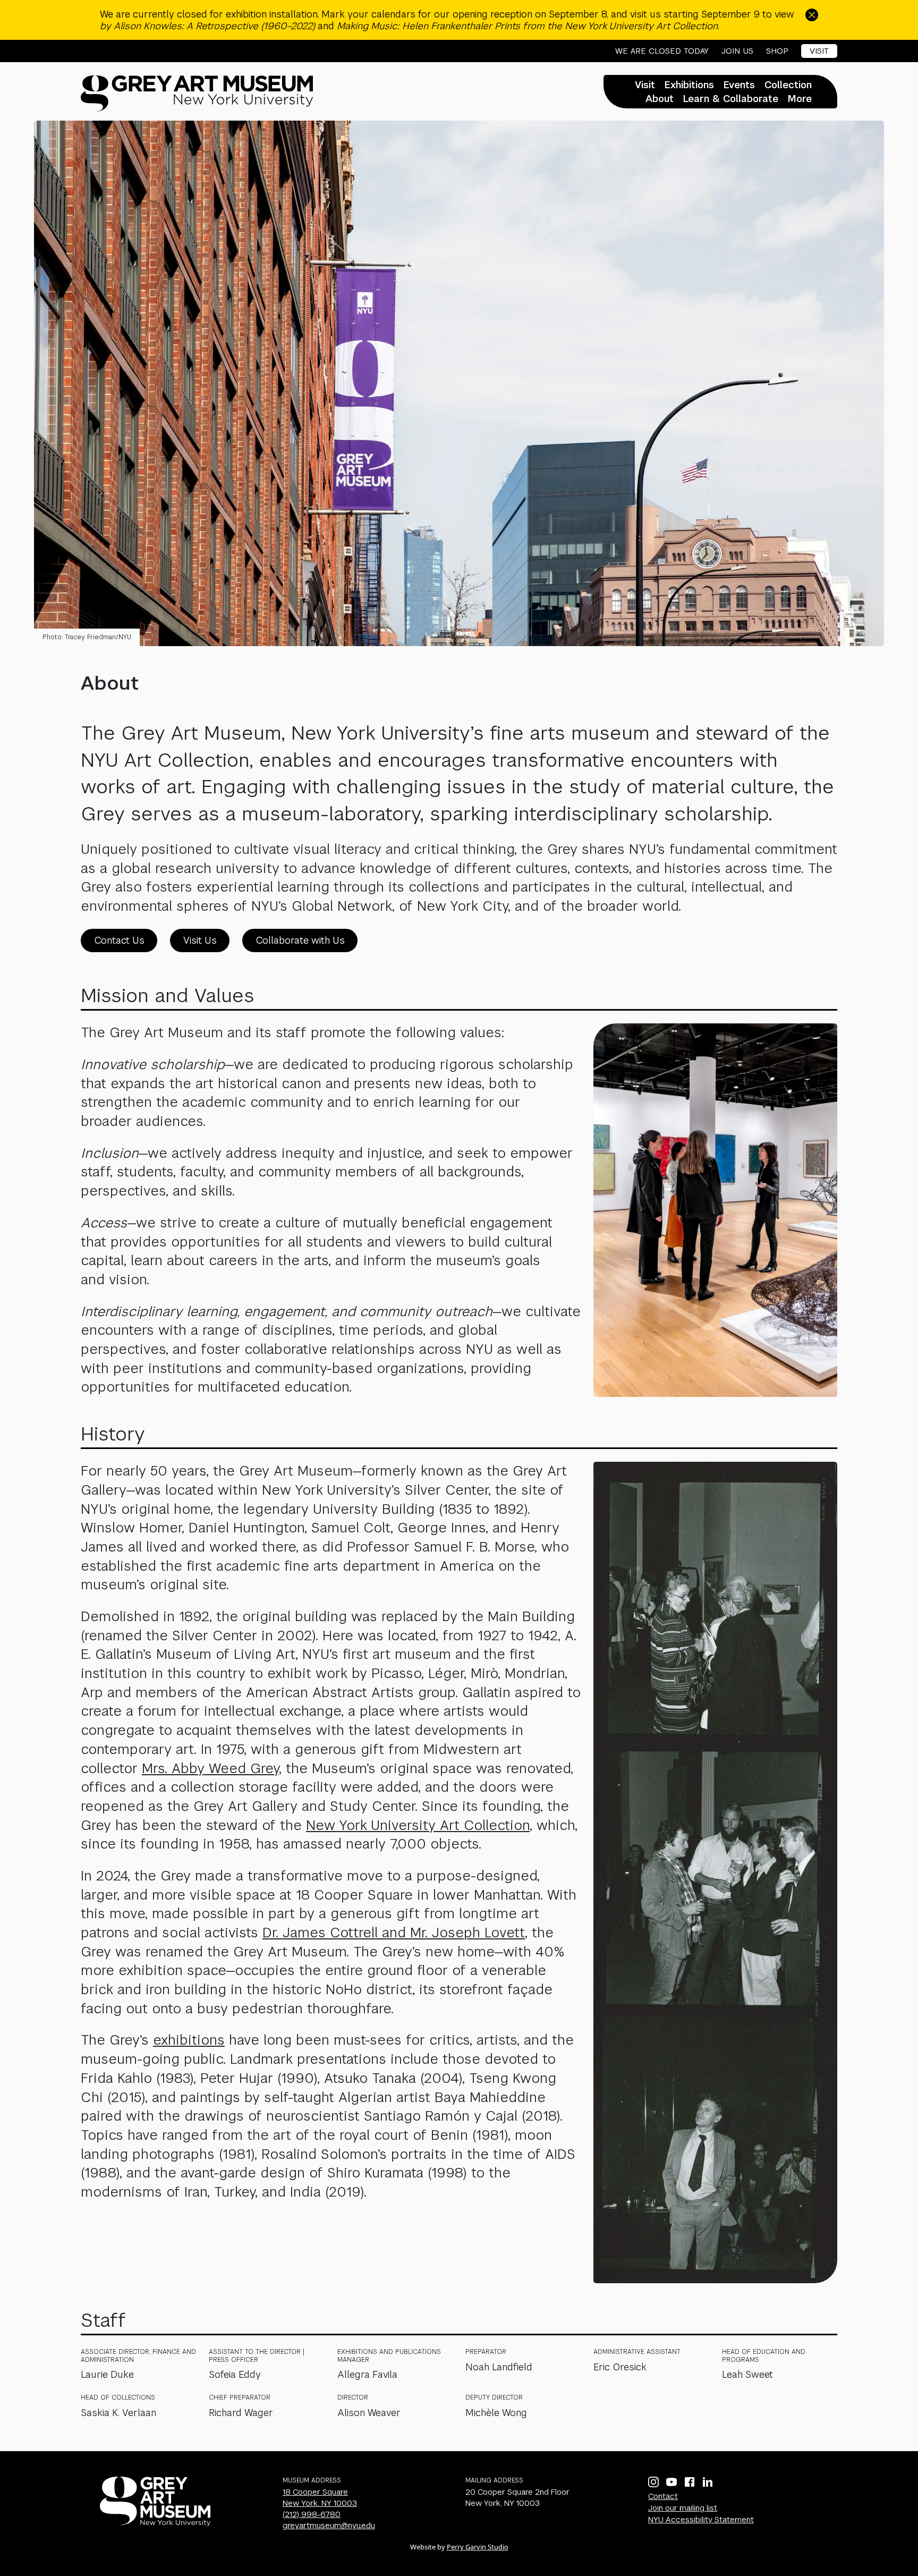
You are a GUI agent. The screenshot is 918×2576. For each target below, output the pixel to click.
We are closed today (662, 51)
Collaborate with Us (300, 940)
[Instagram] (653, 2482)
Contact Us (119, 940)
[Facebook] (690, 2482)
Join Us (737, 51)
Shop (777, 51)
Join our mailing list (683, 2508)
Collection (788, 85)
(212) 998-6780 (312, 2514)
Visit (819, 51)
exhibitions (189, 2040)
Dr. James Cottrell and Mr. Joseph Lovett (394, 1933)
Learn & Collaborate (731, 99)
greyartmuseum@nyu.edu (329, 2525)
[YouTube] (671, 2482)
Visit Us (200, 940)
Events (739, 85)
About (660, 99)
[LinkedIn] (708, 2482)
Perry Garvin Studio (478, 2547)
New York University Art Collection (418, 1825)
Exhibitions (689, 85)
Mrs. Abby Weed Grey (210, 1768)
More (800, 99)
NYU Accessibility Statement (701, 2519)
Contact (663, 2496)
